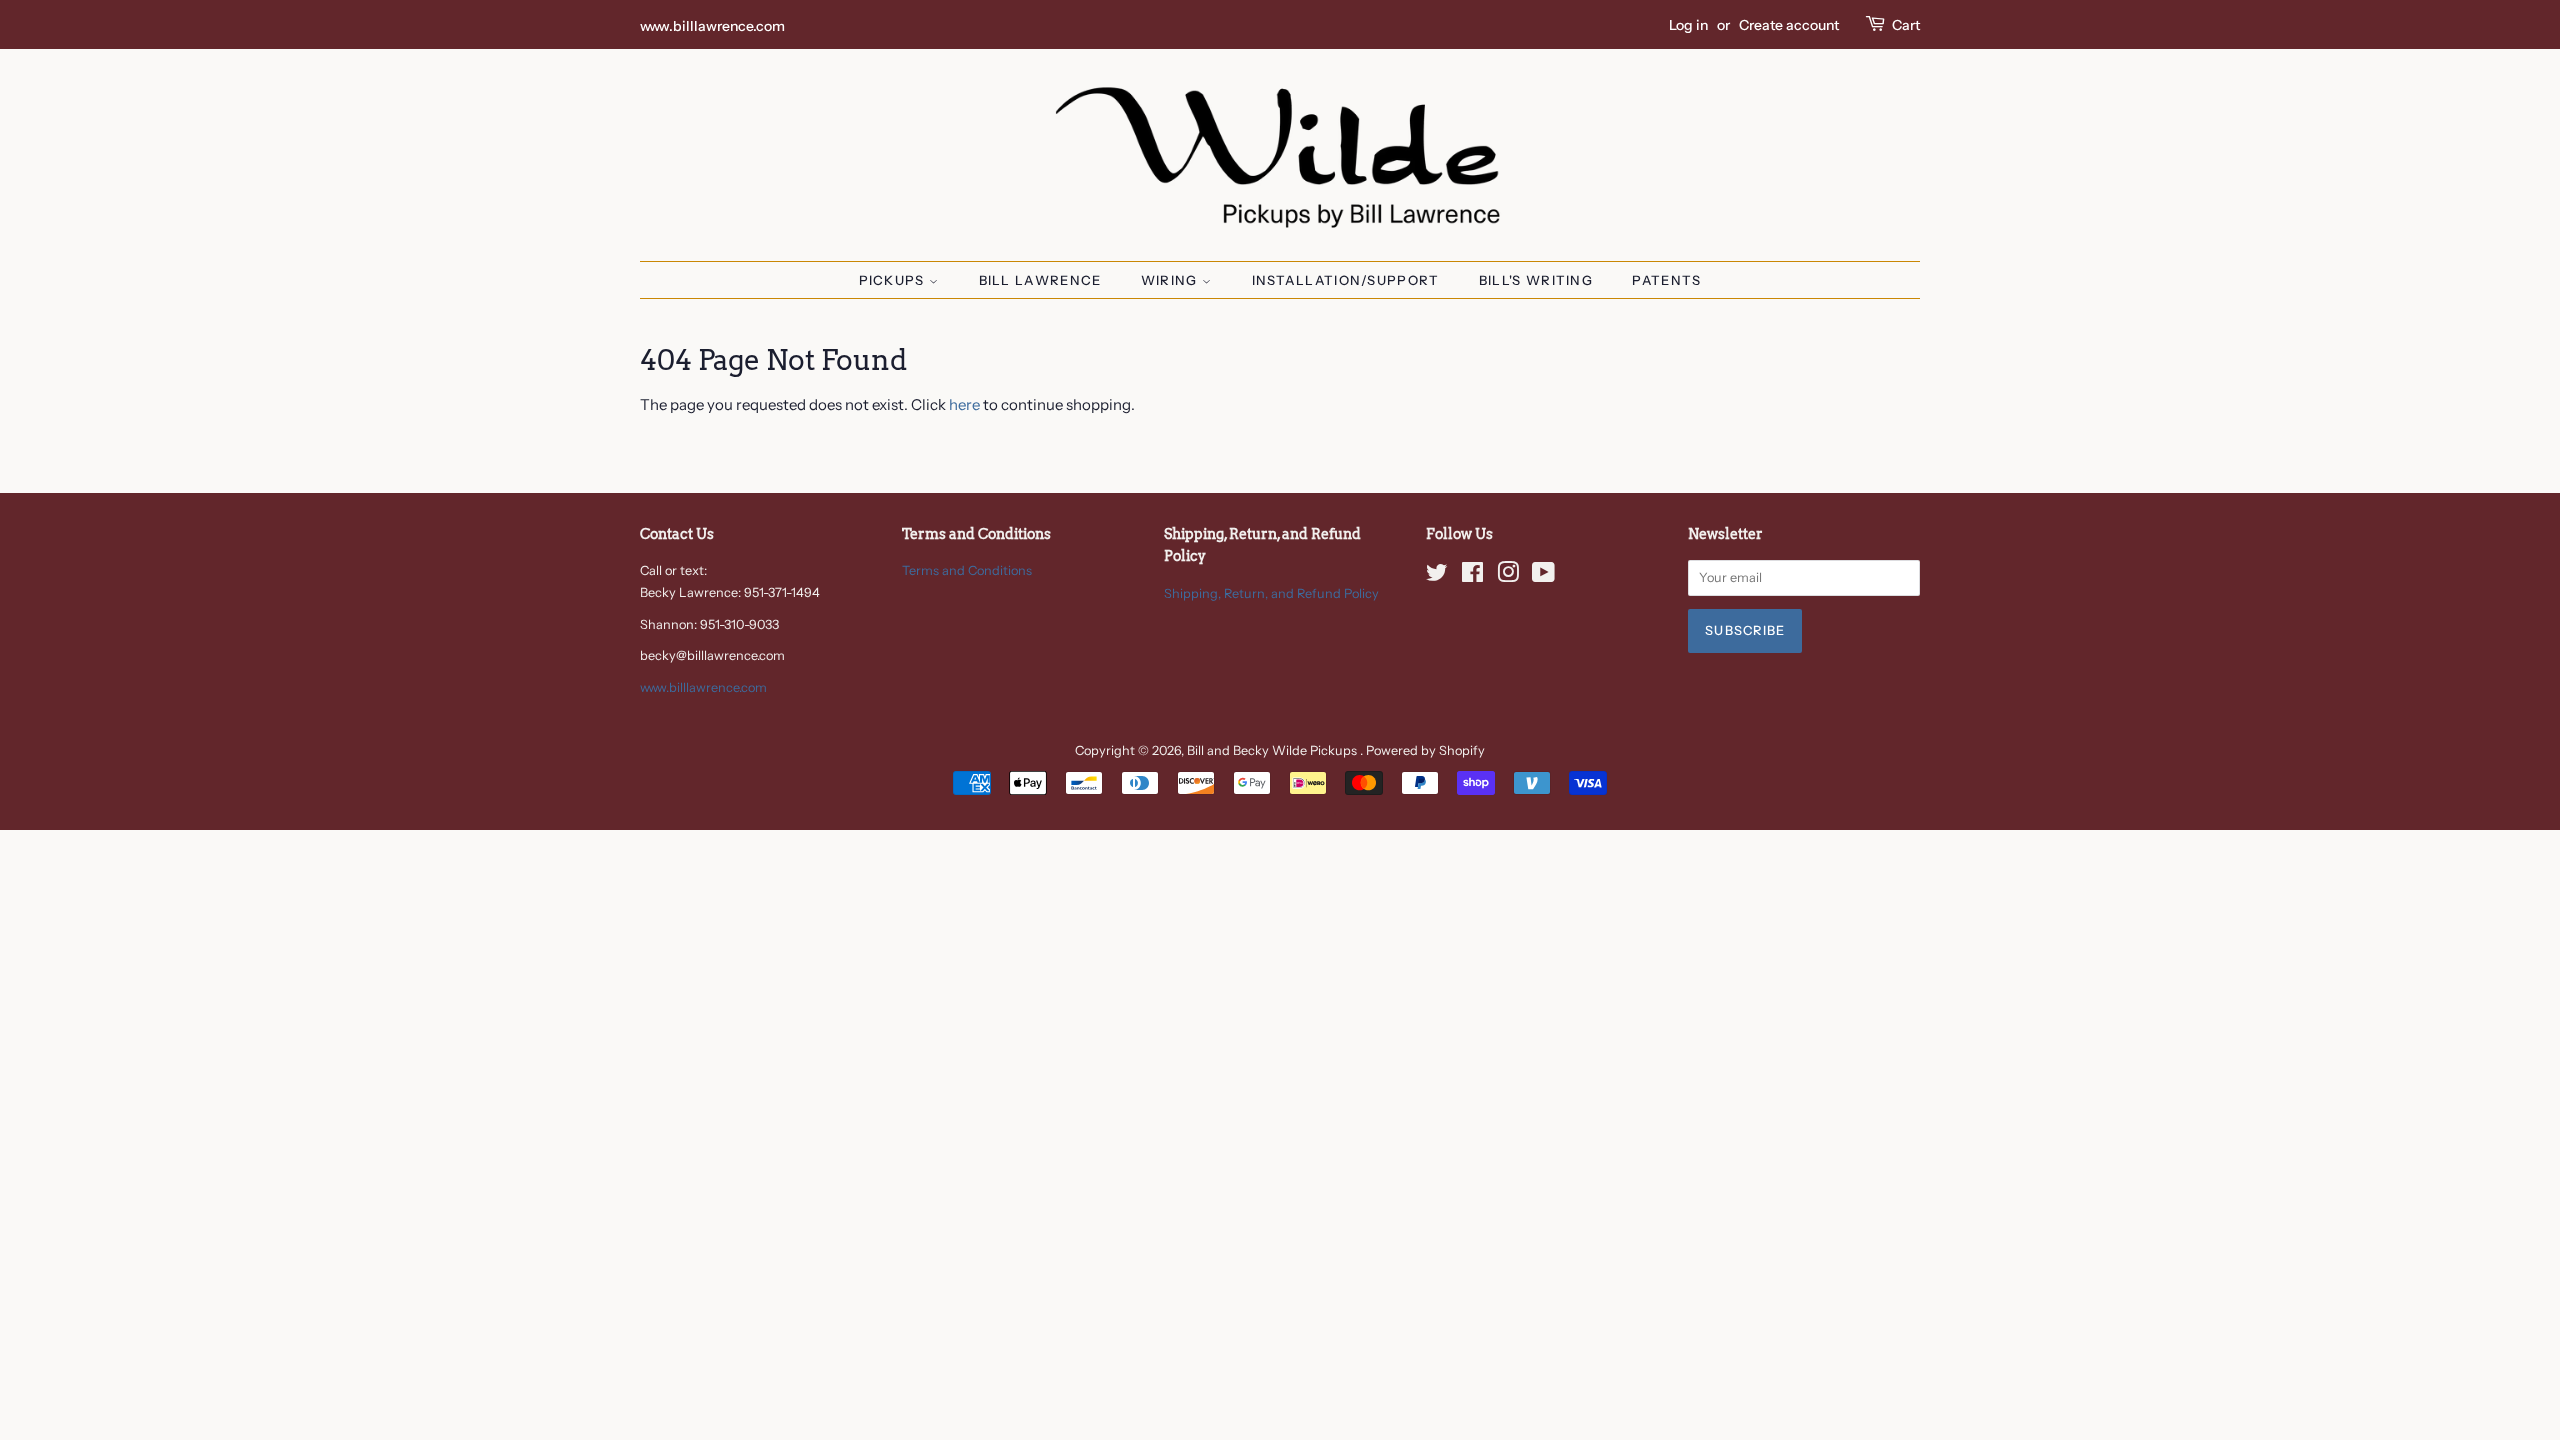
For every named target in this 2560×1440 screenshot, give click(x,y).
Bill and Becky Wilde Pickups (1273, 750)
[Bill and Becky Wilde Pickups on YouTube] (1543, 576)
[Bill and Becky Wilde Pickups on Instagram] (1508, 576)
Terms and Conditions (967, 570)
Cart (1906, 24)
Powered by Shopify (1425, 750)
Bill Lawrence (1040, 280)
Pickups (894, 280)
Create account (1789, 24)
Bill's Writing (1536, 280)
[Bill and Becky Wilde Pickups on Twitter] (1437, 576)
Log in (1688, 24)
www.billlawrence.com (712, 25)
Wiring (1171, 280)
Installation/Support (1346, 280)
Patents (1666, 280)
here (964, 404)
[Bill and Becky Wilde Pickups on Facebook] (1472, 576)
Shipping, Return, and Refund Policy (1271, 593)
